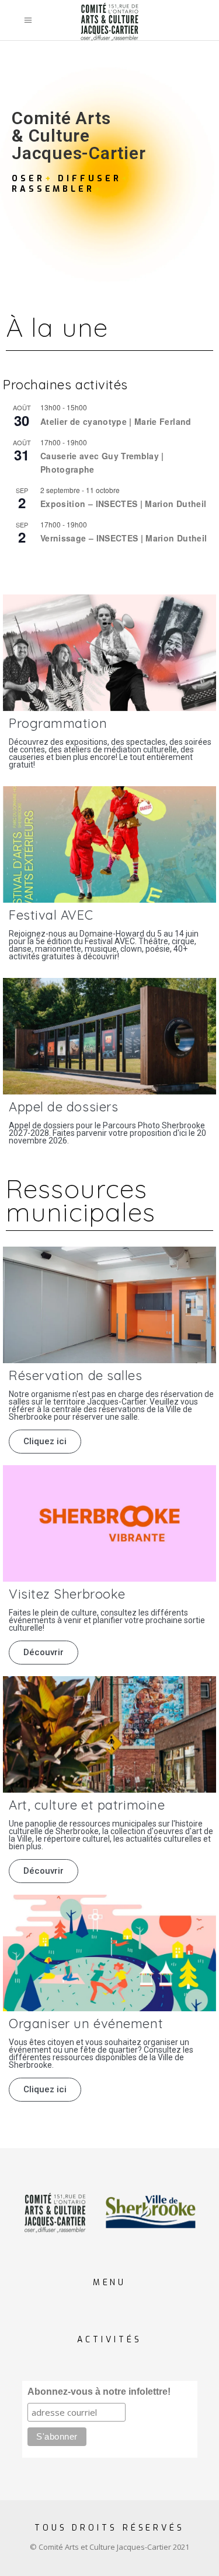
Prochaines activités (65, 385)
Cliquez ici (45, 1441)
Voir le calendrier (34, 563)
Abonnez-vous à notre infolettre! (99, 2392)
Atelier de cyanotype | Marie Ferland (116, 421)
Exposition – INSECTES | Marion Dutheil (123, 504)
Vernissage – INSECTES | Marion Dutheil (124, 538)
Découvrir (44, 1652)
